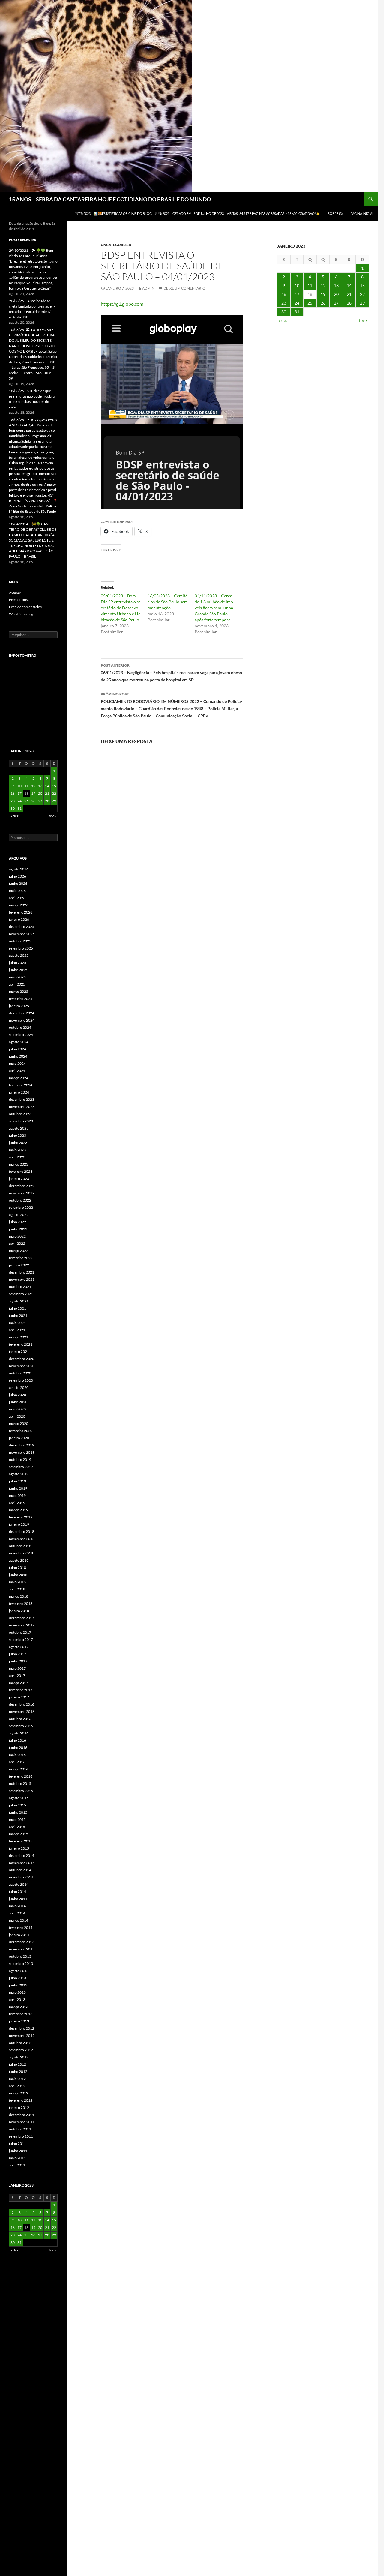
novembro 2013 (22, 1949)
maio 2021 (17, 1323)
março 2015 (19, 1834)
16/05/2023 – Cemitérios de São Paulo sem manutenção (168, 602)
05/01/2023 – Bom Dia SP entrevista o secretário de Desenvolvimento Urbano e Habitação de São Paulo (121, 608)
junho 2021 (18, 1315)
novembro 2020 (22, 1366)
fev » (363, 320)
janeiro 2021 (19, 1351)
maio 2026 (17, 891)
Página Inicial (362, 213)
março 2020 (19, 1423)
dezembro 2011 (22, 2115)
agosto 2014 (19, 1884)
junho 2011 (18, 2151)
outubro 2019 (20, 1459)
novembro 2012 (22, 2036)
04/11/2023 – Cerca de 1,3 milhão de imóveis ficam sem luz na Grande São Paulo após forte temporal (215, 608)
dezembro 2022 (22, 1186)
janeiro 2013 (19, 2021)
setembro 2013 (21, 1964)
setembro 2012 (21, 2050)
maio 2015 (17, 1819)
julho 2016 (18, 1740)
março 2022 (19, 1251)
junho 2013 (18, 1985)
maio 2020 (17, 1409)
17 (297, 294)
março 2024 (19, 1078)
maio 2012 (17, 2079)
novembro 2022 (22, 1193)
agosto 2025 (19, 955)
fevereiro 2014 (21, 1927)
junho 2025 (18, 970)
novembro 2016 (22, 1711)
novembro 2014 (22, 1863)
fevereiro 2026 (21, 912)
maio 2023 (17, 1150)
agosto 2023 (19, 1128)
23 (284, 303)
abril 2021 (17, 1330)
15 (362, 285)
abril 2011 (17, 2165)
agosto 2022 (19, 1215)
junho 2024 (18, 1056)
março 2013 (19, 2007)
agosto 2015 (19, 1798)
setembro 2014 (21, 1877)
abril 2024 (17, 1071)
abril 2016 (17, 1762)
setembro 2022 (21, 1207)
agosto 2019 (19, 1474)
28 (349, 303)
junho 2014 (18, 1899)
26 (323, 303)
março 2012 (19, 2093)
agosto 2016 (19, 1733)
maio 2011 (17, 2158)
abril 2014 (17, 1913)
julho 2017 (18, 1654)
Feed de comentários (25, 607)
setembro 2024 (21, 1035)
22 (362, 294)
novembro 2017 (22, 1625)
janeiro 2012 (19, 2108)
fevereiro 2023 (21, 1171)
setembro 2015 (21, 1791)
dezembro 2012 (22, 2028)
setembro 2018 (21, 1553)
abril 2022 (17, 1243)
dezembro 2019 (22, 1445)
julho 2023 (18, 1135)
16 (284, 294)
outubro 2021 (20, 1287)
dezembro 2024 (22, 1013)
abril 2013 (17, 2000)
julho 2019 (18, 1481)
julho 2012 (18, 2064)
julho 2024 (18, 1049)
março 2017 (19, 1683)
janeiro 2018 (19, 1611)
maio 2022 (17, 1236)
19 (323, 294)
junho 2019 (18, 1488)
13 (336, 285)
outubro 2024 (20, 1027)
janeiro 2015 (19, 1848)
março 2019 (19, 1510)
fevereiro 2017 (21, 1690)
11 (310, 285)
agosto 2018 (19, 1560)
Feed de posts (20, 600)
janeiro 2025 (19, 1006)
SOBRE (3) (335, 213)
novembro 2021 (22, 1279)
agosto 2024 (19, 1042)
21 (349, 294)
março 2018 (19, 1596)
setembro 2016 (21, 1726)
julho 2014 (18, 1891)
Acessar (15, 592)
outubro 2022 (20, 1200)
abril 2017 (17, 1675)
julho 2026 (18, 876)
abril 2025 (17, 984)
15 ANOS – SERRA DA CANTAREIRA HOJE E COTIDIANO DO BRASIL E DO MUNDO (110, 199)
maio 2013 (17, 1992)
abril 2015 (17, 1827)
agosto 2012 (19, 2057)
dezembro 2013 (22, 1942)
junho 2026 (18, 883)
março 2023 (19, 1164)
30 (284, 312)
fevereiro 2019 (21, 1517)
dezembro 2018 (22, 1531)
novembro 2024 (22, 1020)
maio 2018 (17, 1582)
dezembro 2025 (22, 927)
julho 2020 (18, 1395)
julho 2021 (18, 1308)
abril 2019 (17, 1503)
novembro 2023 (22, 1107)
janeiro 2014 (19, 1935)
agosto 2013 (19, 1971)
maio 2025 (17, 977)
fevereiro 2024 (21, 1085)
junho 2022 (18, 1229)
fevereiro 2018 (21, 1603)
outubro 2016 (20, 1719)
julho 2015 (18, 1805)
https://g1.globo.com (122, 304)
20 (336, 294)
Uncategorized (116, 245)
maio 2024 (17, 1063)
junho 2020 (18, 1402)
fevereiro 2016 (21, 1776)
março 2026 (19, 905)
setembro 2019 (21, 1467)
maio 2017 (17, 1668)
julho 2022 (18, 1222)
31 (297, 312)
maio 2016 (17, 1755)
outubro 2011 (20, 2129)
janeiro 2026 (19, 919)
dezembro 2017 (22, 1618)
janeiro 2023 (19, 1179)
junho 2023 (18, 1143)
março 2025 (19, 991)
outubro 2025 (20, 941)
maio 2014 (17, 1906)
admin (148, 288)
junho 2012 (18, 2072)
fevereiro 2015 (21, 1841)
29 (362, 303)
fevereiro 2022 (21, 1258)
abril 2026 (17, 898)
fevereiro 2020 (21, 1431)
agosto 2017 (19, 1647)
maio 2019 (17, 1495)
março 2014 (19, 1920)
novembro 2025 (22, 934)
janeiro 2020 (19, 1438)
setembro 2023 (21, 1121)
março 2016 (19, 1769)
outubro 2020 (20, 1373)
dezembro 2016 (22, 1704)
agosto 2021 (19, 1301)
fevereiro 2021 (21, 1344)
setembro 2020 (21, 1380)
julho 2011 (18, 2144)
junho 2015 (18, 1812)
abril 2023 (17, 1157)
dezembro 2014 (22, 1855)
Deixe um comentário (184, 288)
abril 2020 (17, 1416)
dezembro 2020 (22, 1359)
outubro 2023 (20, 1114)
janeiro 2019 (19, 1524)
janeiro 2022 (19, 1265)
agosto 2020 (19, 1387)
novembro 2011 (22, 2122)
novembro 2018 (22, 1539)
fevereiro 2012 (21, 2100)
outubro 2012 (20, 2043)
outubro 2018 (20, 1546)
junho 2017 (18, 1661)
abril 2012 (17, 2086)
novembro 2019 (22, 1452)
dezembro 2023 (22, 1099)
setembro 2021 (21, 1294)
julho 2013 (18, 1978)
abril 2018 (17, 1589)
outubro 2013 (20, 1956)
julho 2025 (18, 963)
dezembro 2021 (22, 1272)
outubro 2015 (20, 1783)
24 (297, 303)
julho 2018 (18, 1567)
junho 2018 (18, 1575)
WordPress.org (21, 614)
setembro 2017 (21, 1639)
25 (310, 303)
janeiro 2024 (19, 1092)
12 (323, 285)
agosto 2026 (19, 869)
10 (297, 285)
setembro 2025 (21, 948)
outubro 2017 (20, 1632)
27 (336, 303)
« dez (283, 320)
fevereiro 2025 (21, 999)
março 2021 (19, 1337)
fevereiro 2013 (21, 2014)
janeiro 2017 (19, 1697)
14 (349, 285)
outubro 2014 (20, 1870)
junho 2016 (18, 1747)
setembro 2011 (21, 2136)
